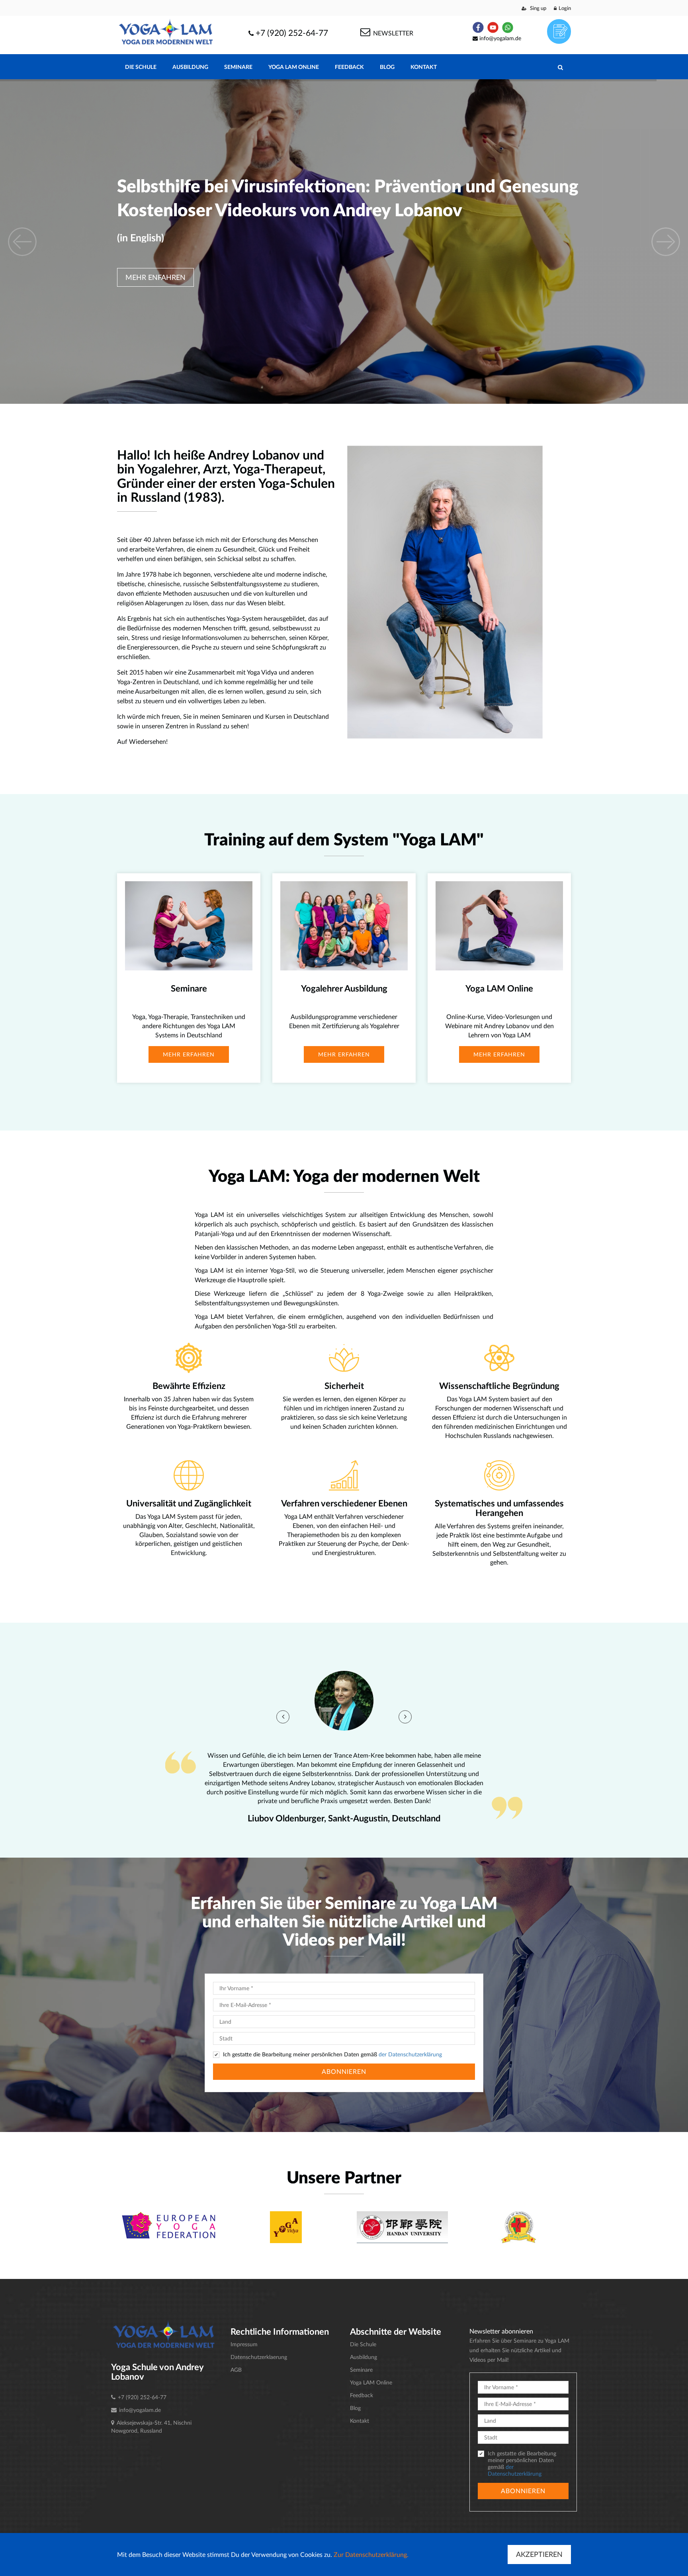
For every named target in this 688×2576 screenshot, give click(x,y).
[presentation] (283, 1717)
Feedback (349, 67)
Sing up (537, 8)
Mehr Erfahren (155, 277)
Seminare (238, 67)
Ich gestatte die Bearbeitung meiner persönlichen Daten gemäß (332, 2054)
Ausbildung (190, 67)
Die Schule (141, 67)
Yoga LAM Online (294, 67)
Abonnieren (344, 2071)
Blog (387, 67)
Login (565, 8)
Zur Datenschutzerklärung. (371, 2554)
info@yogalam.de (500, 38)
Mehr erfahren (189, 1054)
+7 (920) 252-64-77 (292, 32)
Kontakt (424, 67)
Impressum (244, 2344)
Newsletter (392, 33)
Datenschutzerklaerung (259, 2357)
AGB (236, 2370)
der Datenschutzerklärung (410, 2054)
